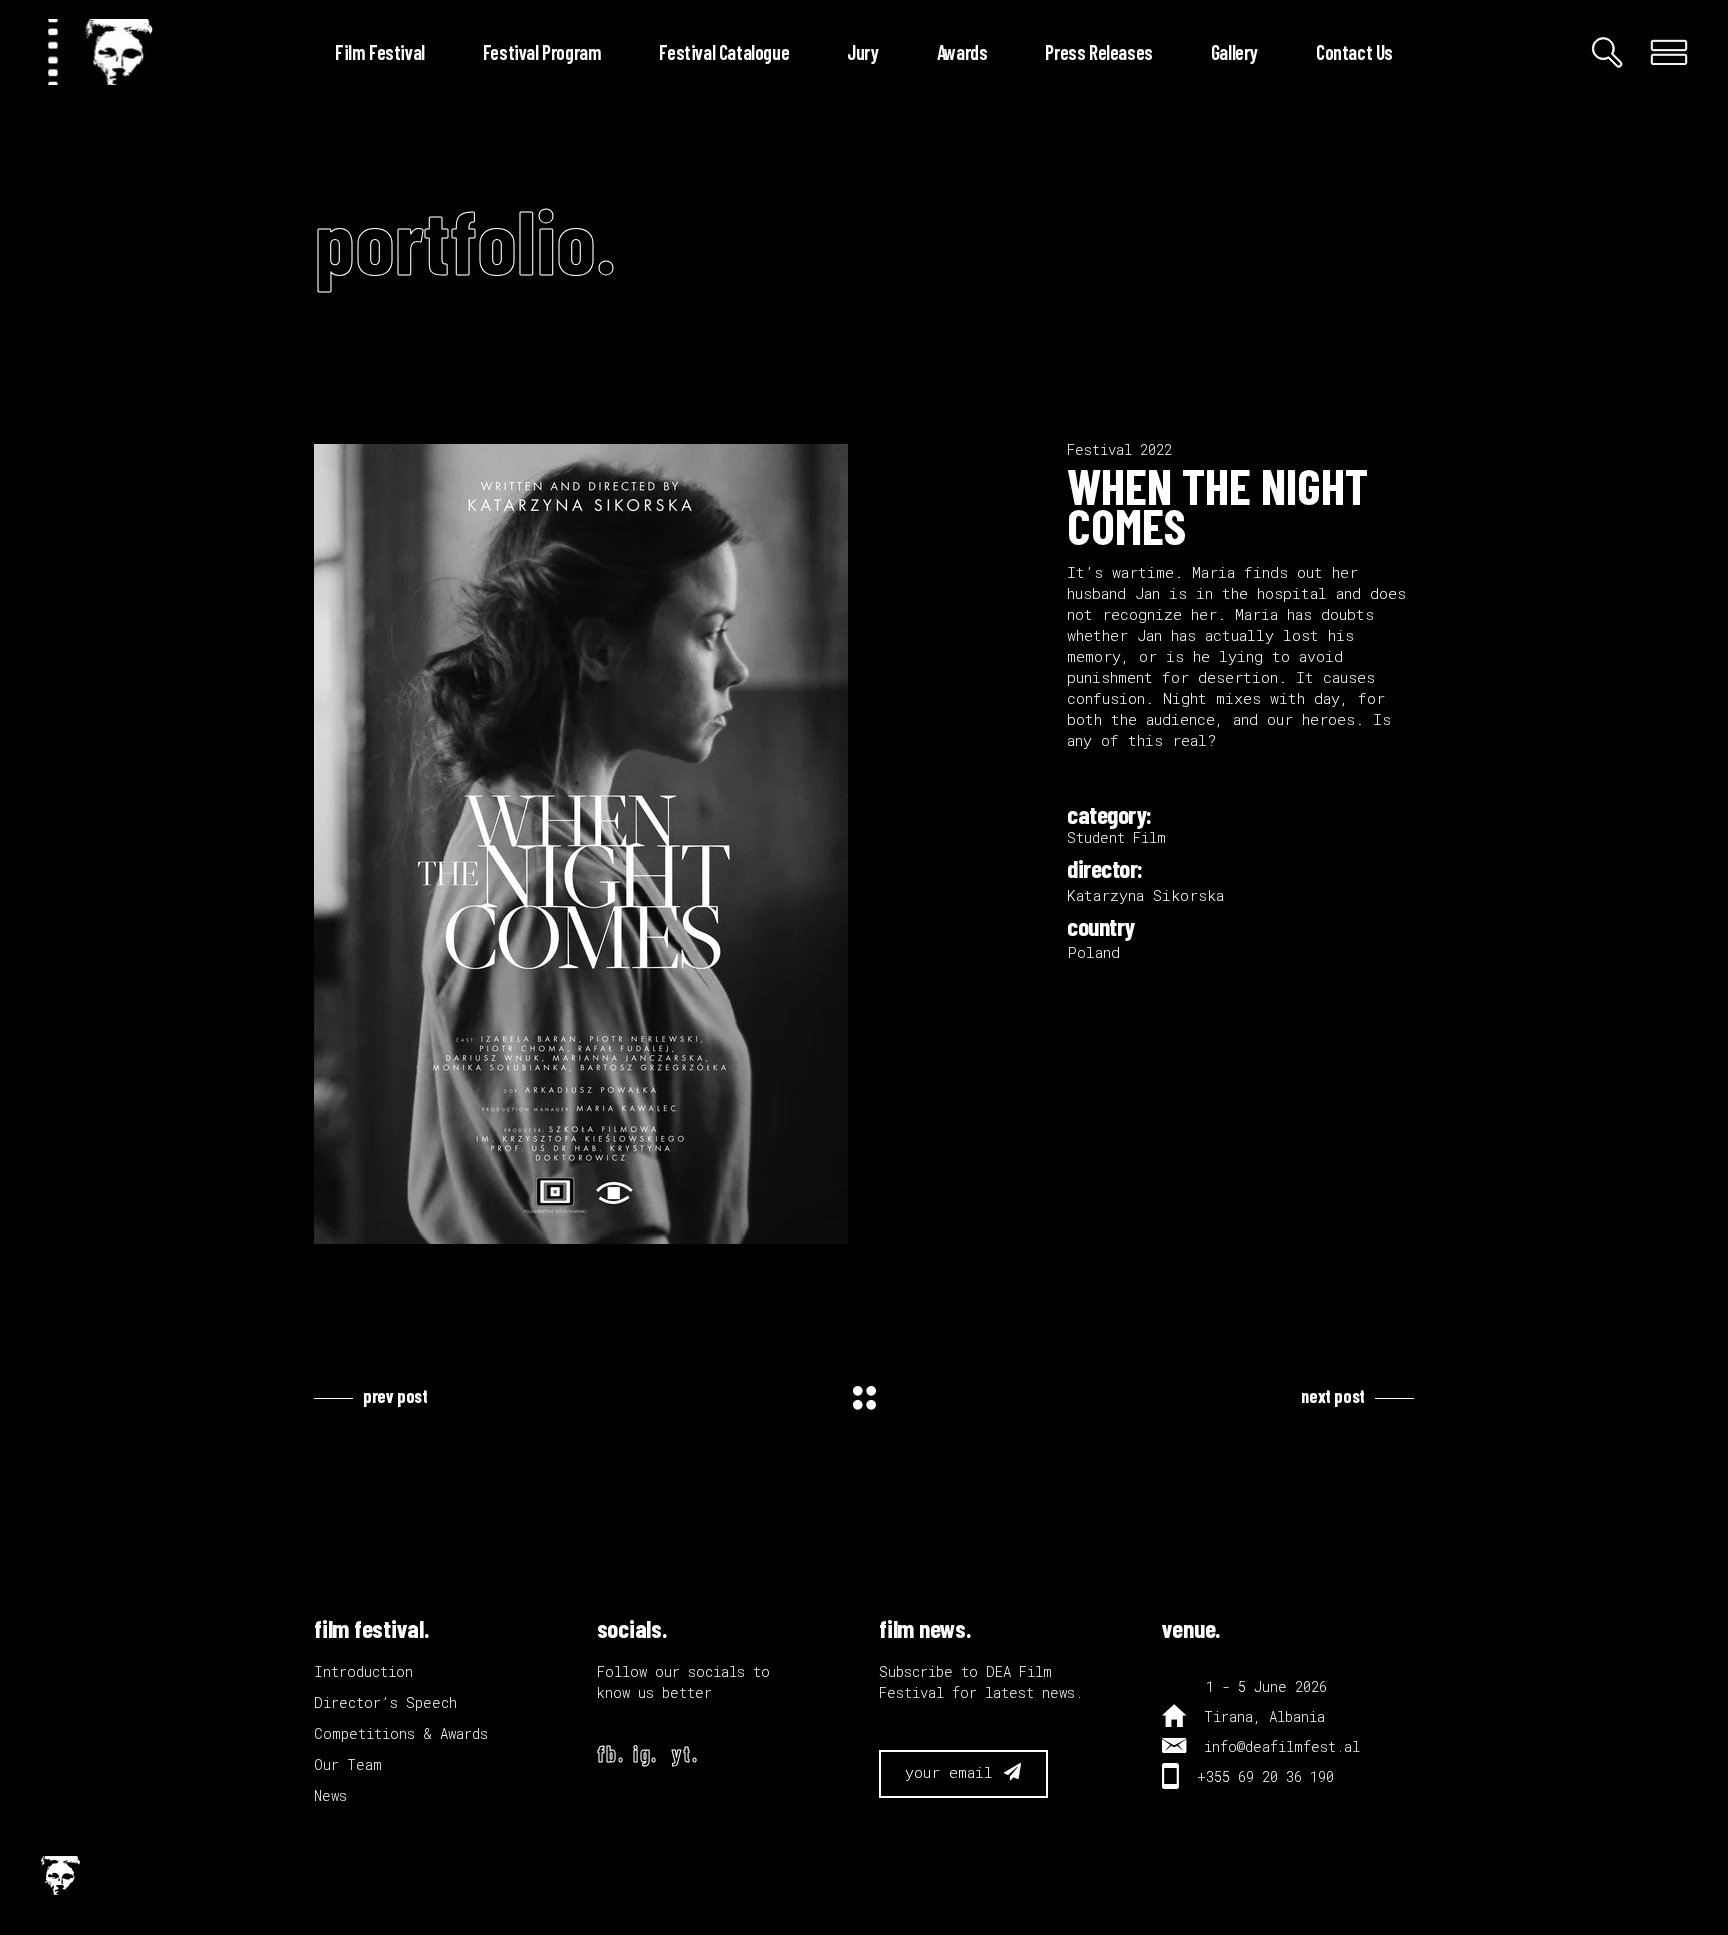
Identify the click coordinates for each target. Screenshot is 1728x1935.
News (330, 1795)
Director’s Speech (385, 1702)
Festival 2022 (1119, 449)
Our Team (348, 1764)
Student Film (1116, 837)
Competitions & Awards (401, 1733)
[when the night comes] (675, 844)
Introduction (363, 1671)
